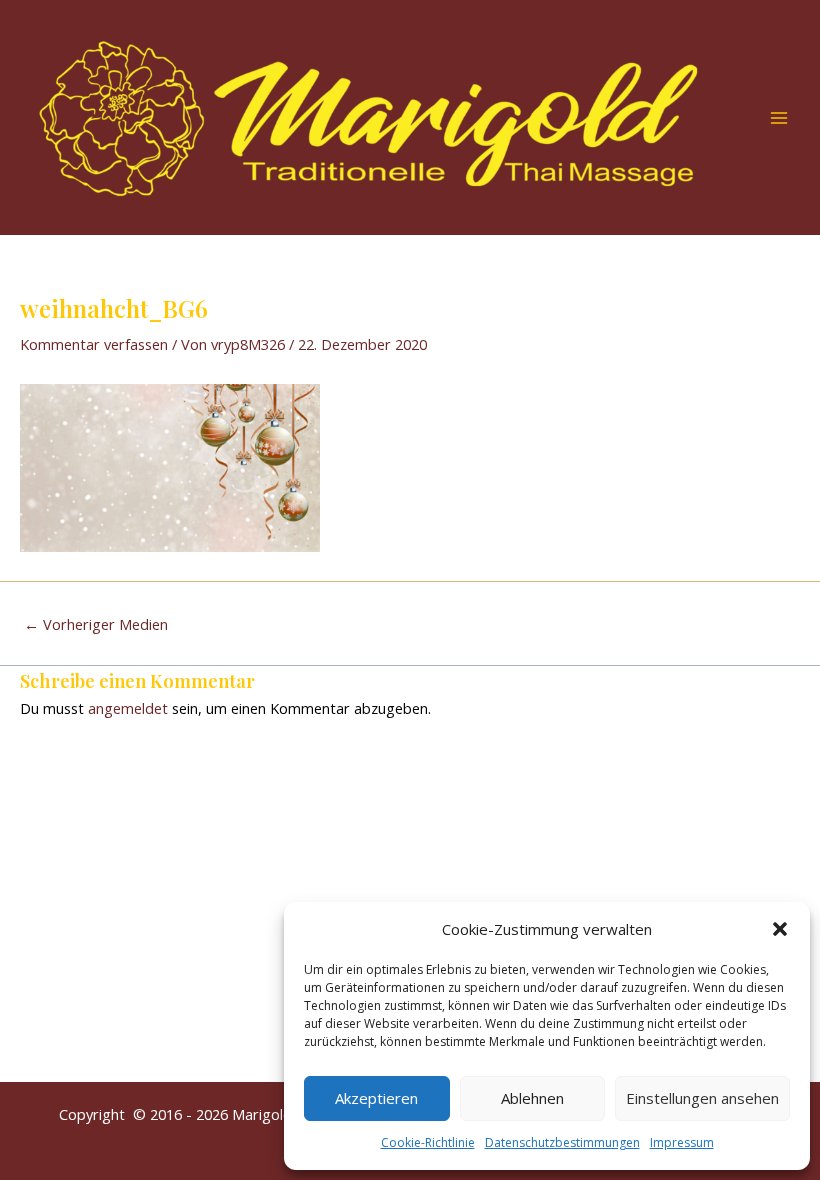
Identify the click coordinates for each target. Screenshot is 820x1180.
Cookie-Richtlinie (428, 1142)
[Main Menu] (779, 118)
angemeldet (128, 708)
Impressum (682, 1142)
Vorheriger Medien (96, 624)
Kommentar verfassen (94, 344)
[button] (780, 929)
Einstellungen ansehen (702, 1098)
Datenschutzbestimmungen (562, 1142)
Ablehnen (532, 1098)
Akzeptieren (376, 1098)
